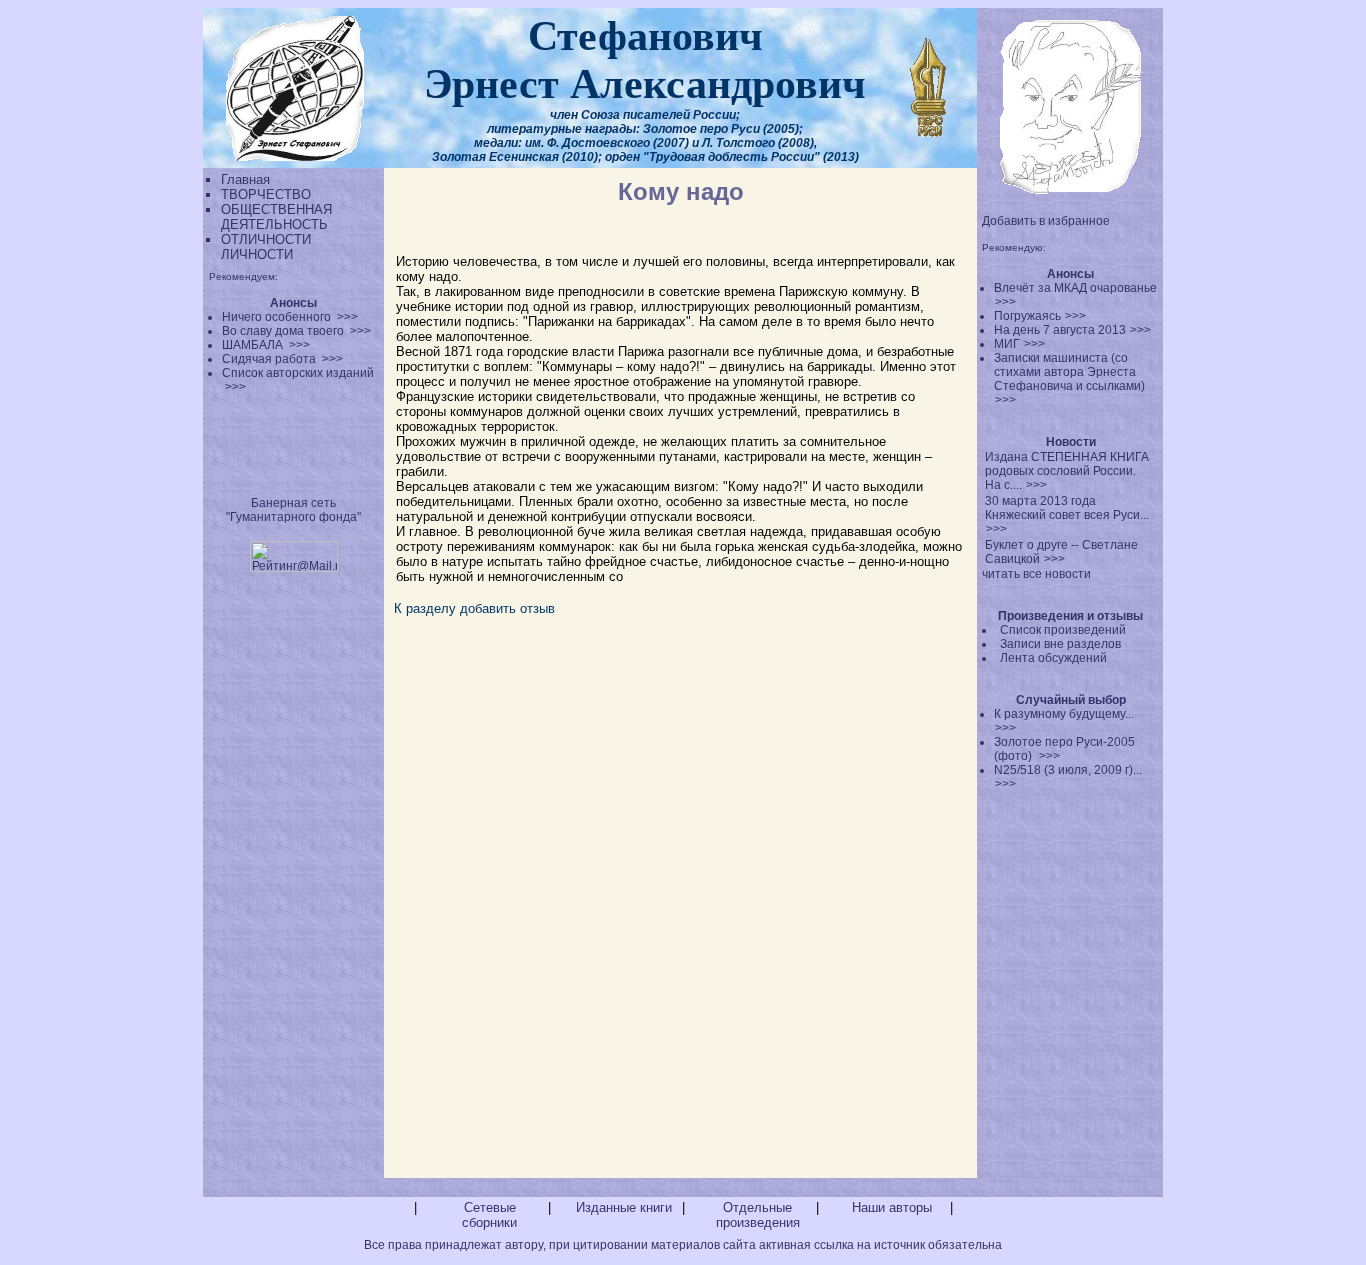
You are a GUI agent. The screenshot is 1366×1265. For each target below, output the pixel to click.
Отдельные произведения (758, 1215)
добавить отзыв (507, 608)
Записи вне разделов (1060, 644)
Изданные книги (624, 1207)
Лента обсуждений (1053, 658)
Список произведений (1063, 630)
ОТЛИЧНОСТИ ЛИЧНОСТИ (266, 247)
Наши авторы (892, 1207)
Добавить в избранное (1046, 221)
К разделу (425, 608)
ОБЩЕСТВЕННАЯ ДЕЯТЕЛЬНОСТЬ (276, 217)
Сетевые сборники (489, 1215)
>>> (1005, 302)
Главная (245, 179)
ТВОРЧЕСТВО (266, 194)
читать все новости (1036, 574)
